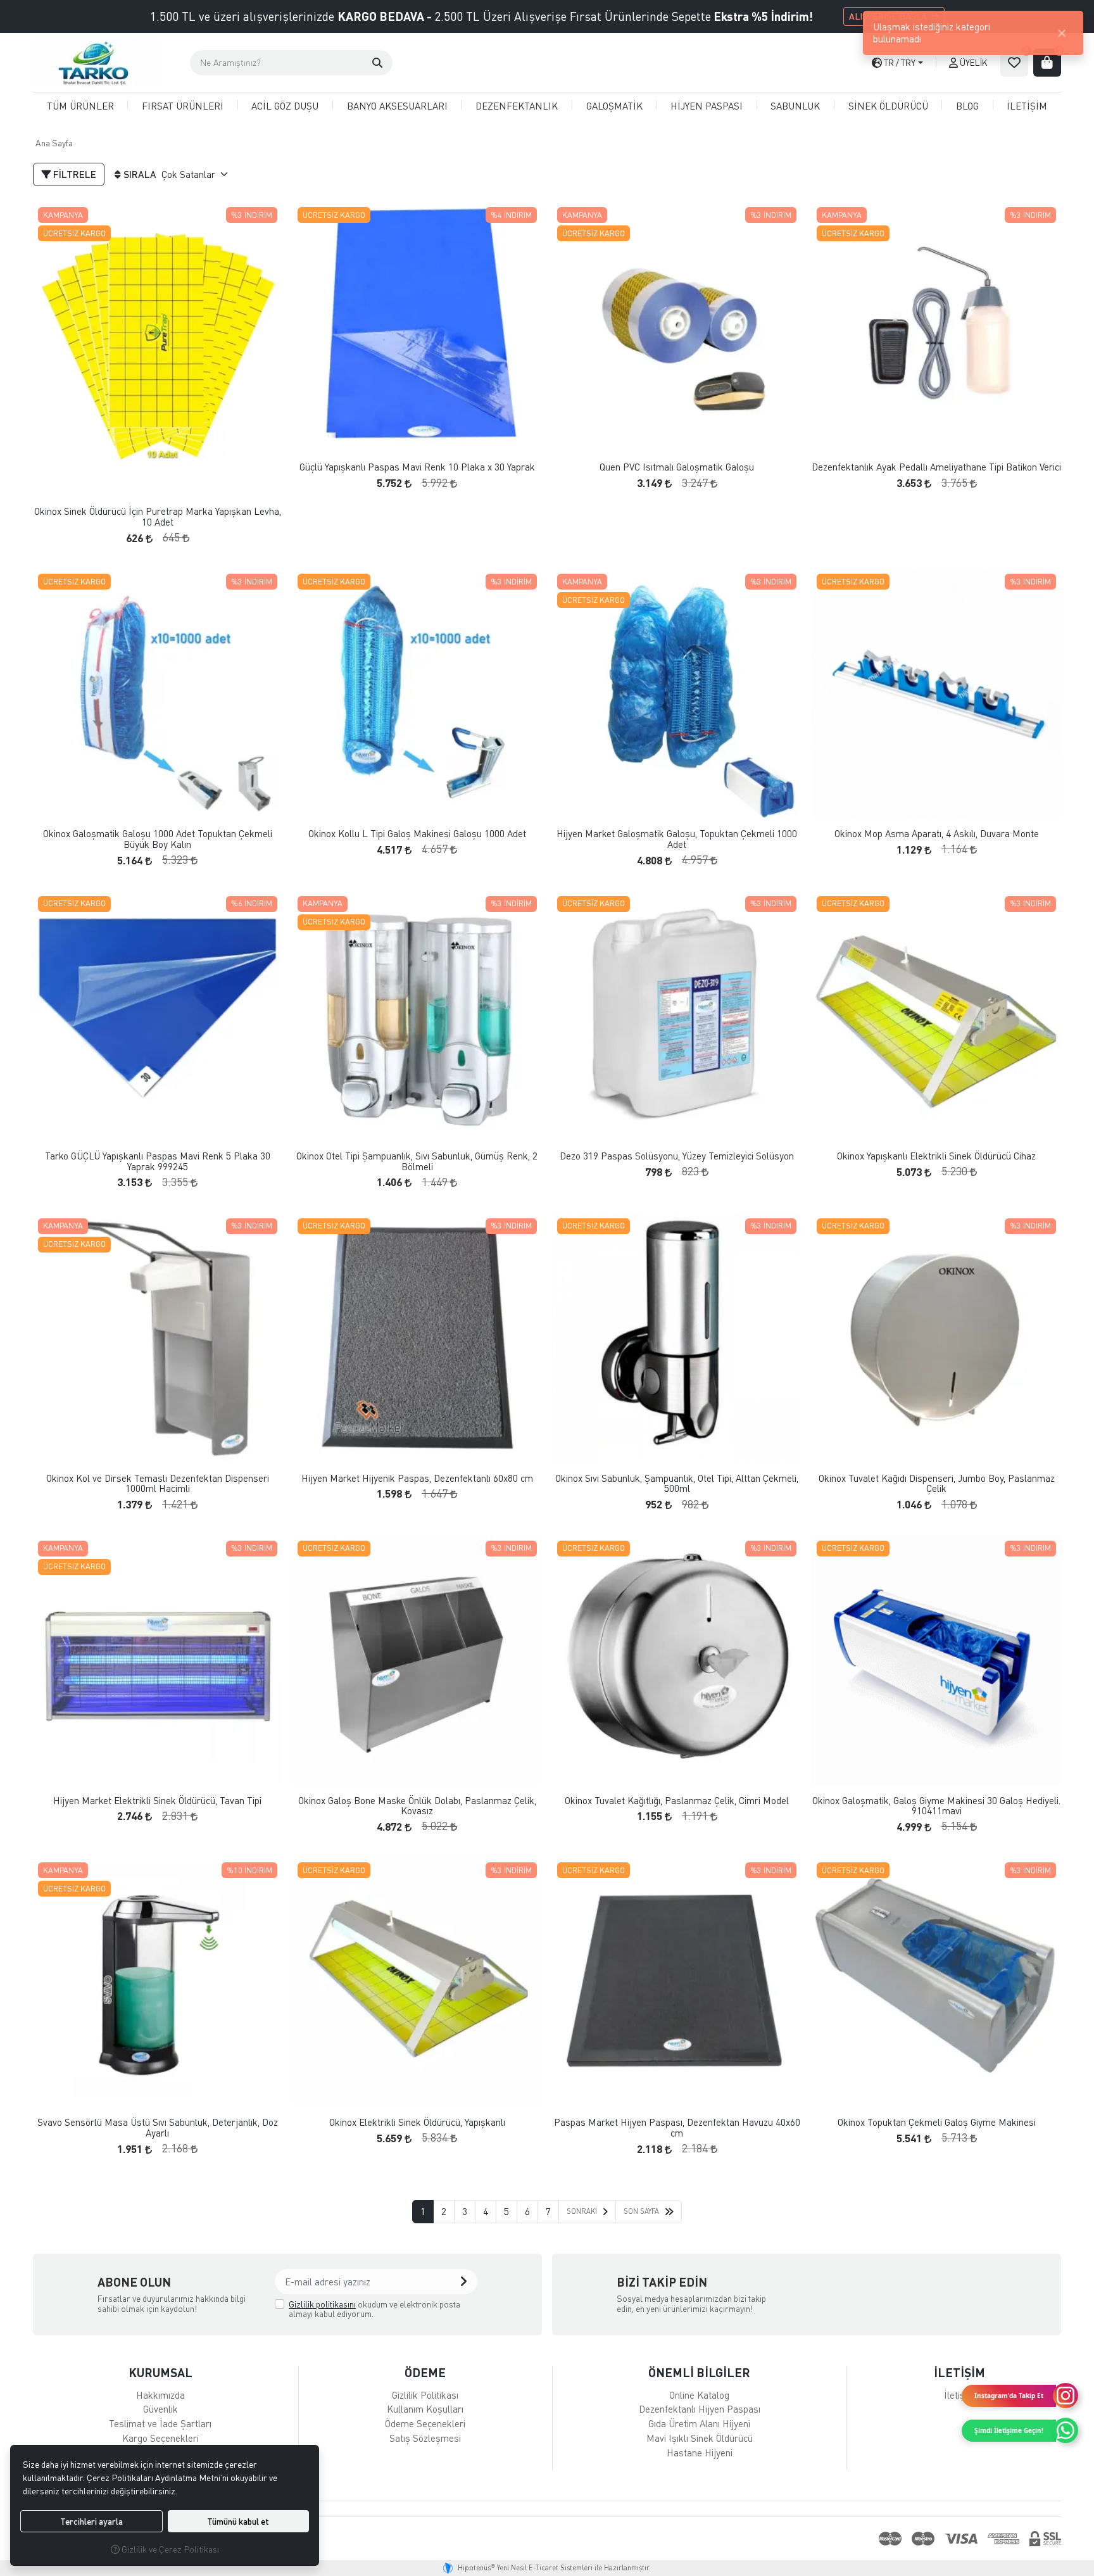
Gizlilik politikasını (322, 2304)
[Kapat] (1062, 33)
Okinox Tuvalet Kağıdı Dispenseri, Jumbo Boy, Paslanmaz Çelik (937, 1483)
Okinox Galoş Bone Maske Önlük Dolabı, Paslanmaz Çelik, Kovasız (417, 1806)
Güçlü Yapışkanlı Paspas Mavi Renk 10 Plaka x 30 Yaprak (417, 467)
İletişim (959, 2395)
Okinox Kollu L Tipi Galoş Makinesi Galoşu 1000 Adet (417, 834)
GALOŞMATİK (614, 106)
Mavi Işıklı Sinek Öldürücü (700, 2438)
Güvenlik (160, 2409)
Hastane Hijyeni (700, 2453)
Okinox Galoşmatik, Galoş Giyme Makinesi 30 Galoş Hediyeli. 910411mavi (936, 1806)
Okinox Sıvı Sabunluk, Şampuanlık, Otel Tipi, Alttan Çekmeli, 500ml (677, 1483)
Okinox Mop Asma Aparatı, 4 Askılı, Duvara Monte (937, 834)
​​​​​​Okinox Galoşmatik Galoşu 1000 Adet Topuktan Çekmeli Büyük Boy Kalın (158, 839)
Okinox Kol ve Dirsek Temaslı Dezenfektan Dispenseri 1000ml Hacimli (158, 1483)
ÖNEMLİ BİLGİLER (699, 2372)
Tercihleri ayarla (91, 2521)
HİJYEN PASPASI (707, 106)
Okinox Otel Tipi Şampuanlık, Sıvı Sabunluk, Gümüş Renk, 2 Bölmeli (417, 1161)
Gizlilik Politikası (425, 2395)
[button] (377, 63)
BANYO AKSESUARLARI (397, 106)
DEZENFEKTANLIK (517, 106)
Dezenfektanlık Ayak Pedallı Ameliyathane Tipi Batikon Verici (936, 467)
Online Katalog (699, 2395)
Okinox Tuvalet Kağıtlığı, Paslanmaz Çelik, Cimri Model (677, 1801)
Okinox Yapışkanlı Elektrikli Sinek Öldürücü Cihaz (936, 1156)
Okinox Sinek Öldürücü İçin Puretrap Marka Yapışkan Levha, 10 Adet (158, 516)
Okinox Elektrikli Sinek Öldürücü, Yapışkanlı (417, 2122)
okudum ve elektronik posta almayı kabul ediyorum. (374, 2309)
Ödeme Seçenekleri (425, 2423)
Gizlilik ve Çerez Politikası (169, 2549)
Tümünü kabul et (238, 2521)
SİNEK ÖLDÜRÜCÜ (888, 106)
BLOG (967, 106)
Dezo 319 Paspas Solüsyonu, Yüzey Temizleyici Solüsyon (677, 1156)
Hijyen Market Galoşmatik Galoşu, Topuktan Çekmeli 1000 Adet (677, 839)
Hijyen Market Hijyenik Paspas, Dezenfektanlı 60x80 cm (417, 1478)
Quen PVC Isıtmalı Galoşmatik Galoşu (677, 467)
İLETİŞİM (1027, 106)
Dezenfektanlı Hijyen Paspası (700, 2409)
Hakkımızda (160, 2395)
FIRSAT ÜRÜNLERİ (183, 106)
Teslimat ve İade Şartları (160, 2423)
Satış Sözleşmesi (425, 2438)
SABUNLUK (795, 106)
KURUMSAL (160, 2372)
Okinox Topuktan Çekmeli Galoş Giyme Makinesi (937, 2122)
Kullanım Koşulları (425, 2409)
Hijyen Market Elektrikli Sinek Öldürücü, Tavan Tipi (157, 1801)
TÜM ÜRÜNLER (80, 106)
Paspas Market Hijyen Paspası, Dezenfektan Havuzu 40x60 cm (677, 2127)
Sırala (140, 174)
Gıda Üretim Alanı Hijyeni (699, 2423)
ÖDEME (425, 2372)
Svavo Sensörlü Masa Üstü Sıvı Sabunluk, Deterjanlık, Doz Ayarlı (158, 2127)
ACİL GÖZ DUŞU (285, 106)
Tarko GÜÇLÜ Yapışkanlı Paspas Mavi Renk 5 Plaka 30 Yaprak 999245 (158, 1161)
